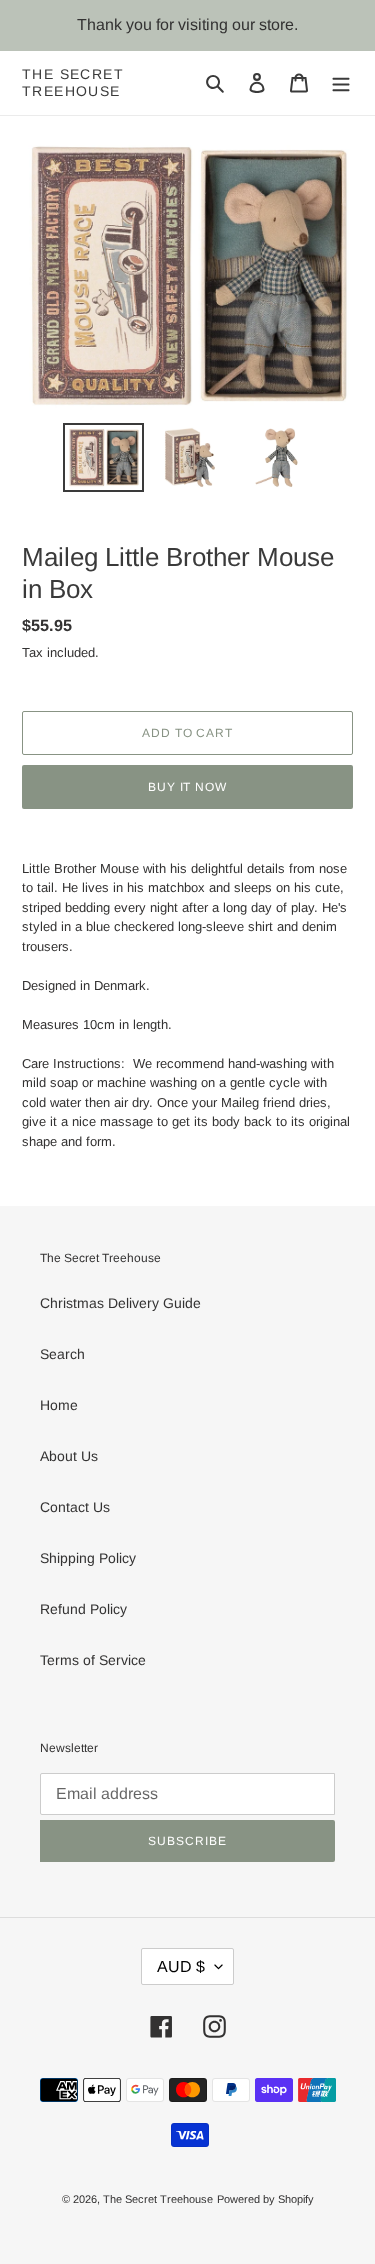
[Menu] (341, 82)
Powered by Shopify (265, 2199)
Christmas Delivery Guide (120, 1303)
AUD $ (181, 1966)
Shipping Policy (88, 1558)
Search (62, 1354)
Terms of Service (93, 1660)
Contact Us (75, 1507)
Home (59, 1405)
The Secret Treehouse (73, 82)
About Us (69, 1456)
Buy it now (188, 787)
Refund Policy (83, 1609)
